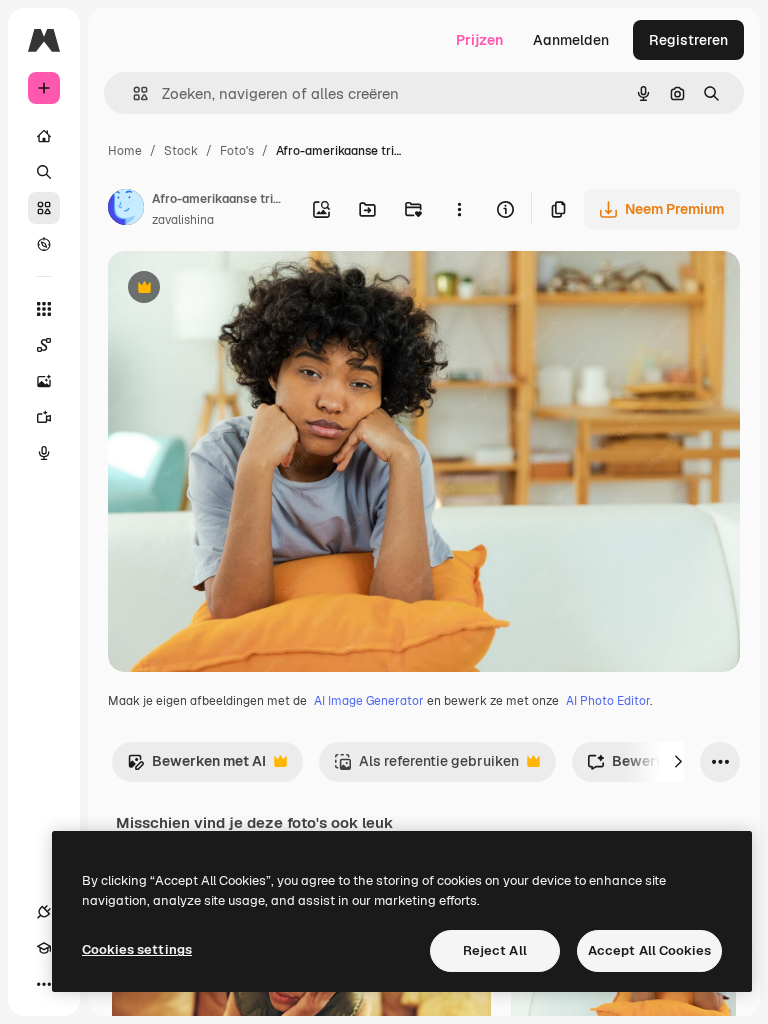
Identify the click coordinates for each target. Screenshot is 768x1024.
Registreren (688, 40)
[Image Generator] (44, 381)
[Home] (44, 136)
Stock (181, 151)
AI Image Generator (369, 701)
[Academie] (44, 948)
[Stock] (44, 208)
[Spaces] (44, 345)
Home (125, 151)
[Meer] (44, 984)
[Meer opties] (459, 209)
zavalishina (183, 220)
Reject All (495, 950)
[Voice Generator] (44, 453)
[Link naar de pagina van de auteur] (126, 210)
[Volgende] (678, 762)
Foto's (237, 151)
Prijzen (479, 40)
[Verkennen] (44, 244)
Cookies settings (137, 949)
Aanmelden (571, 40)
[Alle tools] (44, 309)
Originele (239, 289)
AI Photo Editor (608, 701)
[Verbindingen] (44, 912)
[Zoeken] (44, 172)
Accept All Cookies (649, 950)
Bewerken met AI (196, 766)
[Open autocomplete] (132, 93)
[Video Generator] (44, 417)
